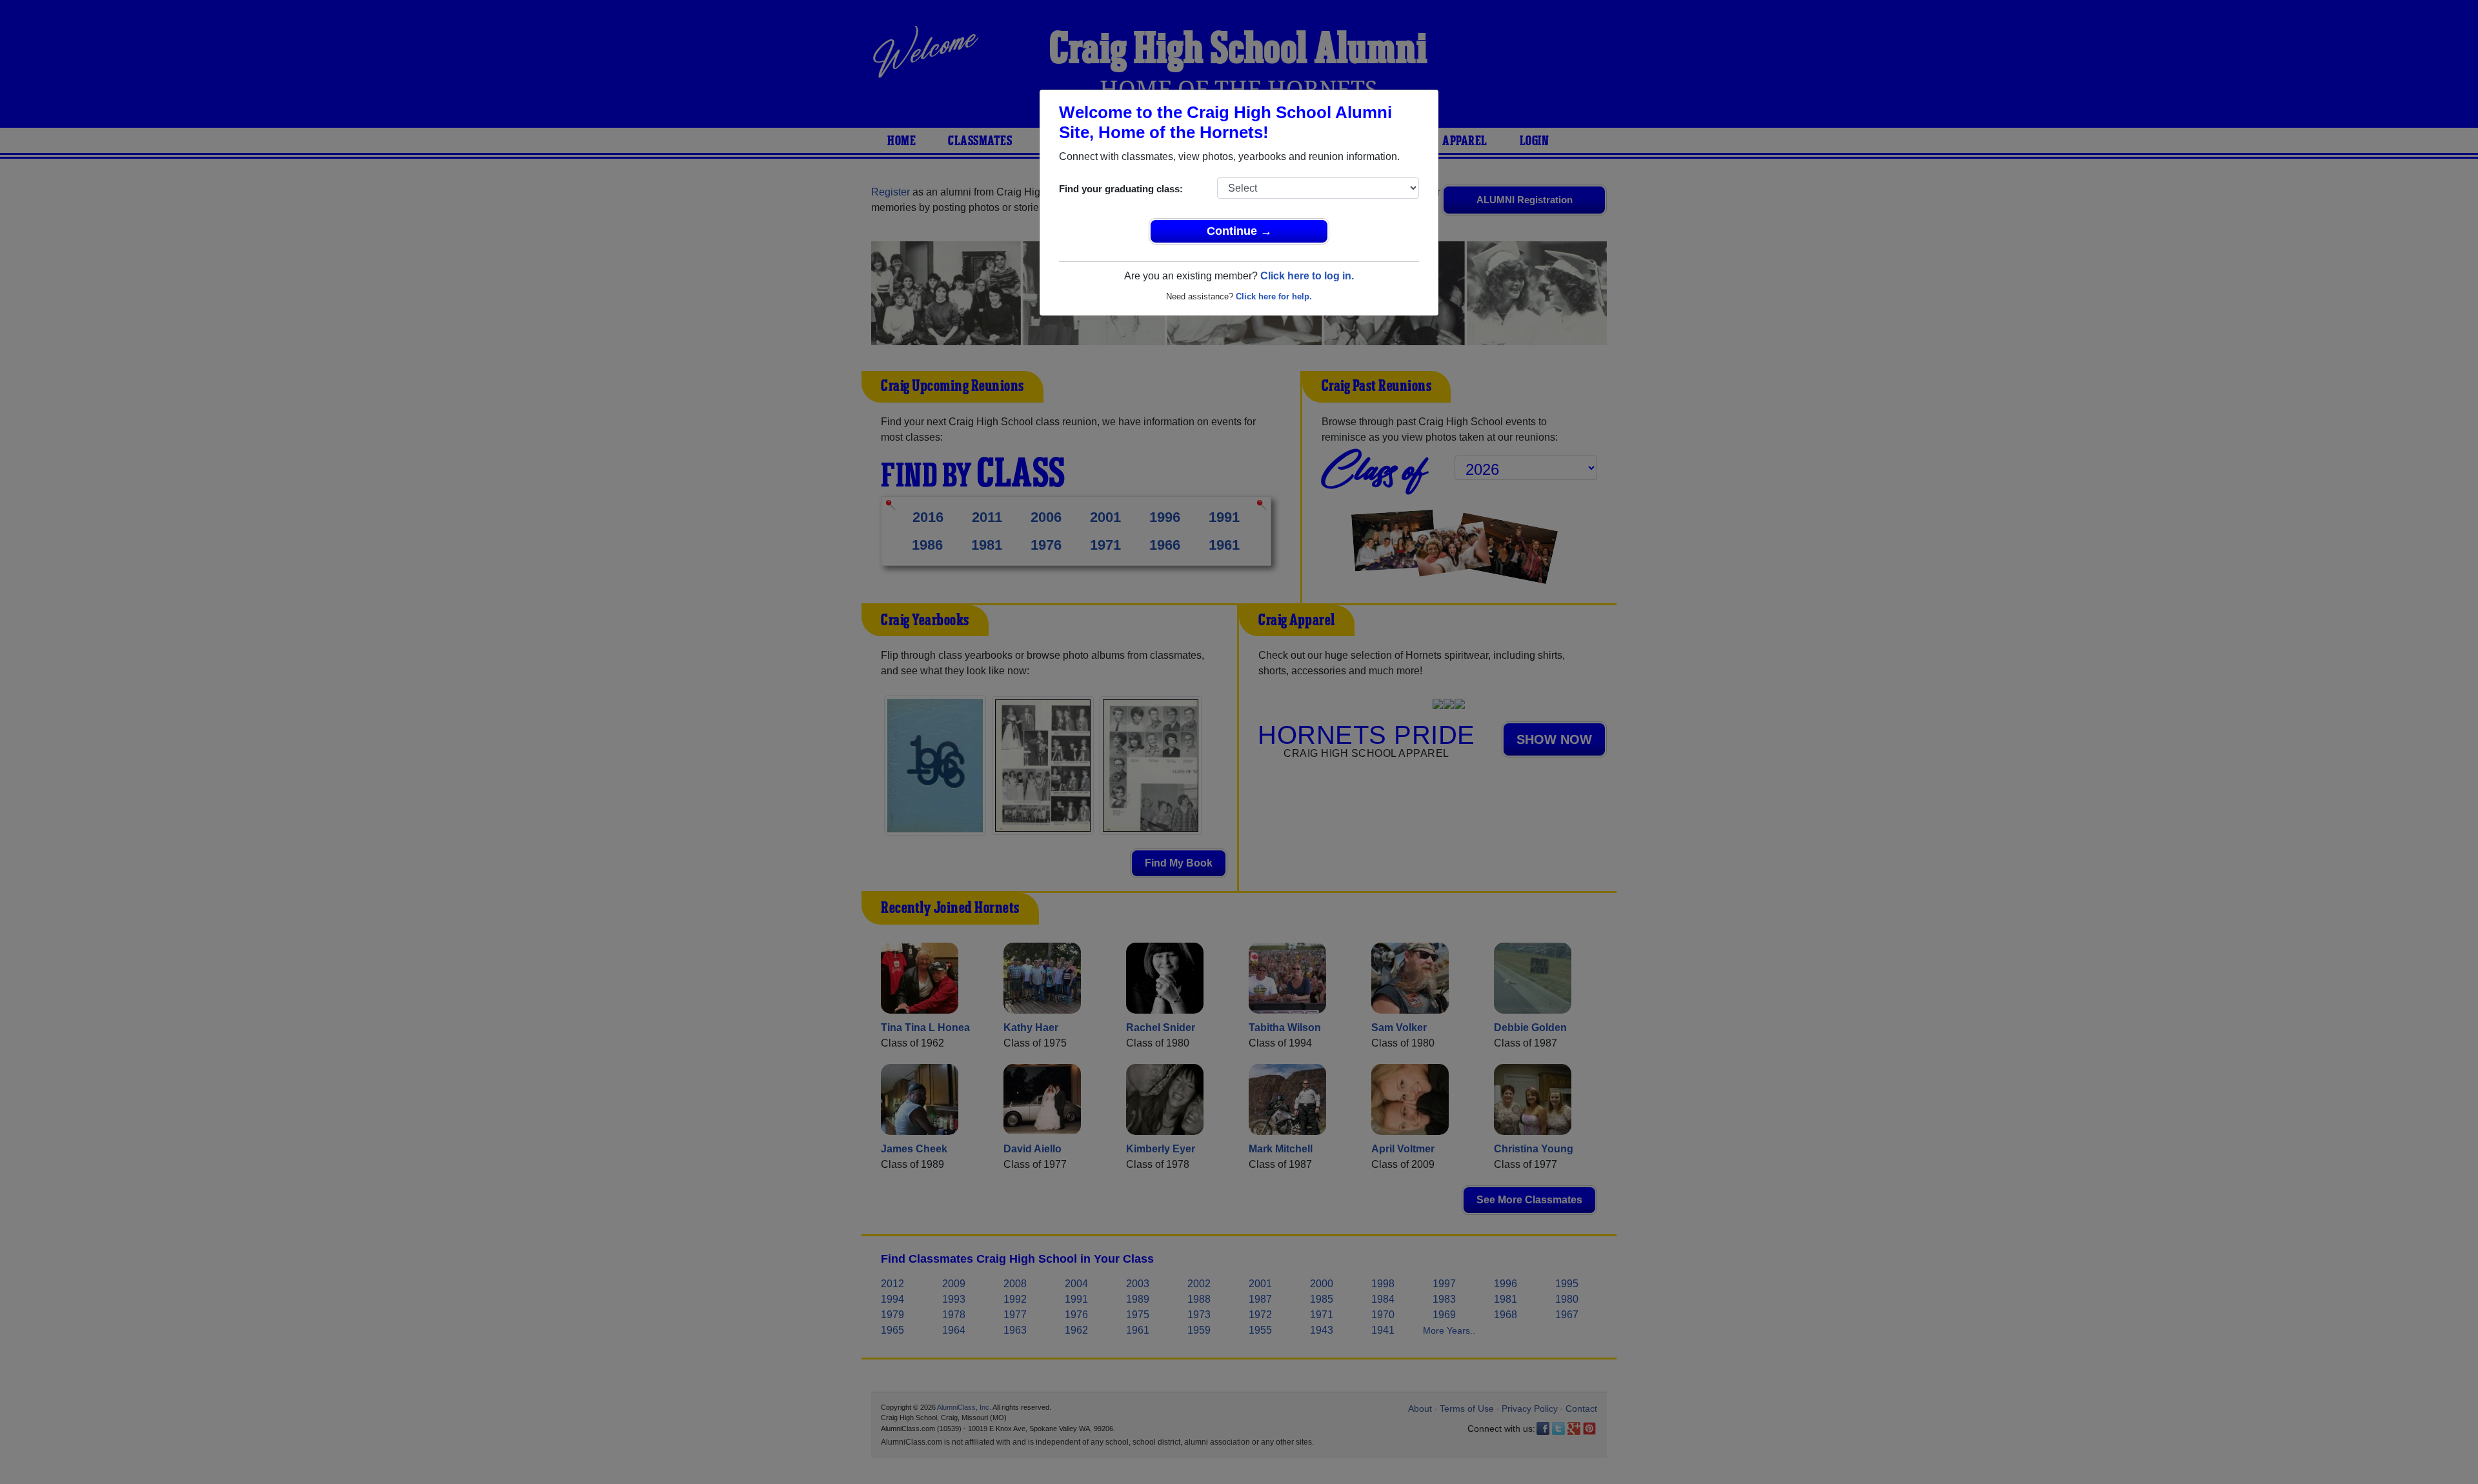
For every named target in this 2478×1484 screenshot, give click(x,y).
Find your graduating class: (1121, 189)
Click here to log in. (1307, 276)
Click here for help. (1274, 296)
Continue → (1239, 231)
